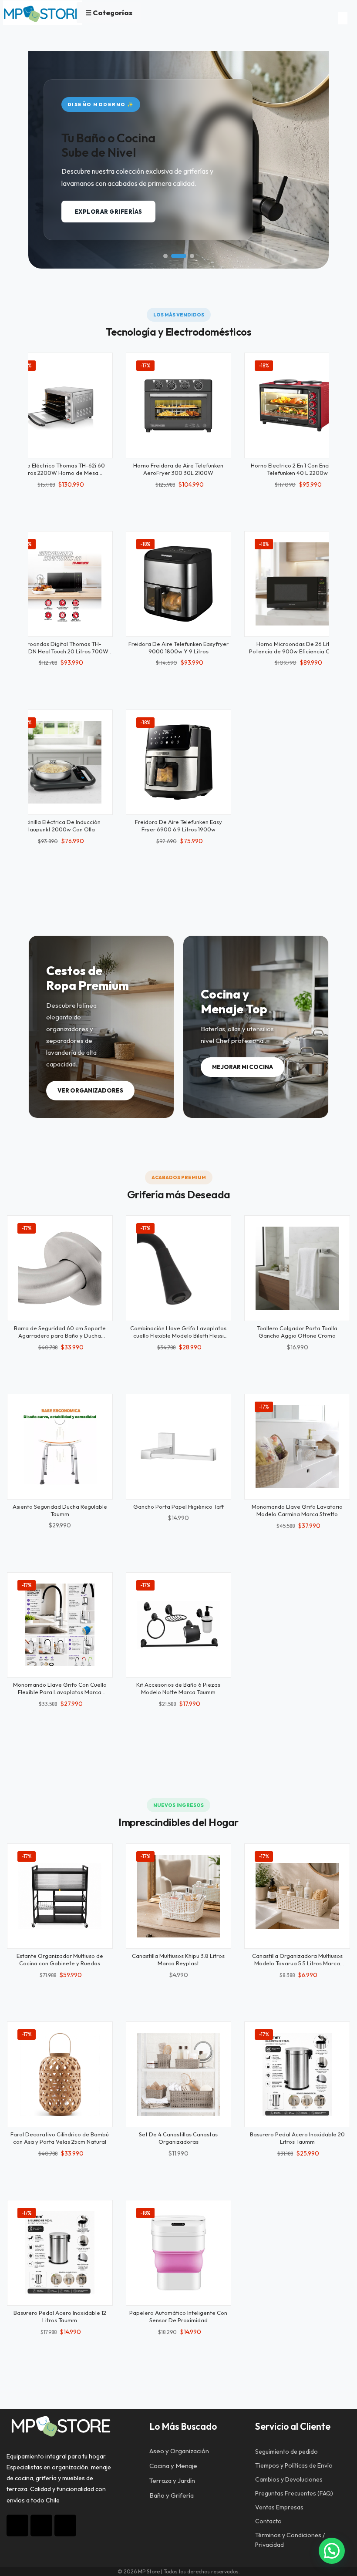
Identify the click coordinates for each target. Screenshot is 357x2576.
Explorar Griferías (108, 212)
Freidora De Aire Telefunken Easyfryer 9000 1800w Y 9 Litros (178, 647)
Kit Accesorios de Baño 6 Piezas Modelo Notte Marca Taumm (178, 1688)
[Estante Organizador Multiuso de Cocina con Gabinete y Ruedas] (60, 1896)
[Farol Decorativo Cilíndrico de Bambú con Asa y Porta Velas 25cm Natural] (60, 2074)
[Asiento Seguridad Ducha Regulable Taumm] (60, 1447)
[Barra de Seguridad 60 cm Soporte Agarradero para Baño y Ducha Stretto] (60, 1268)
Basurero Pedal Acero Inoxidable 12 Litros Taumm (60, 2316)
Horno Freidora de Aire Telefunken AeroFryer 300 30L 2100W (178, 469)
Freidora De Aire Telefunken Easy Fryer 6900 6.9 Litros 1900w (178, 826)
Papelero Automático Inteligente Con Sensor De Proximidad (178, 2316)
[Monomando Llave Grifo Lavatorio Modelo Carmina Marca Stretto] (297, 1447)
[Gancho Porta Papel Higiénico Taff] (179, 1447)
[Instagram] (17, 2526)
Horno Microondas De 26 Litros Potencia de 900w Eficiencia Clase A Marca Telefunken (297, 651)
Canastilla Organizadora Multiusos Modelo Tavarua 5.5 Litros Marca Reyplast (297, 1963)
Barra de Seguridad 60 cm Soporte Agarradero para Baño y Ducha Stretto (60, 1335)
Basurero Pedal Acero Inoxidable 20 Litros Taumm (297, 2138)
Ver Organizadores (90, 1090)
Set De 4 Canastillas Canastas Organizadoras (178, 2138)
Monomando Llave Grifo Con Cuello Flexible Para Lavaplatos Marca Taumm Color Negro (60, 1692)
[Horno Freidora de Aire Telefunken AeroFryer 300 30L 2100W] (179, 405)
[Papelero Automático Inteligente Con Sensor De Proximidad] (179, 2253)
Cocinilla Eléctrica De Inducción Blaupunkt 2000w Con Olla (60, 826)
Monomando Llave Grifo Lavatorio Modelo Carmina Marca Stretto (297, 1510)
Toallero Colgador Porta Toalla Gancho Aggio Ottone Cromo (297, 1332)
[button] (165, 256)
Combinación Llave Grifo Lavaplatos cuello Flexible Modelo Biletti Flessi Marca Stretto (178, 1335)
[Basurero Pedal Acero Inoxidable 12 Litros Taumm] (60, 2253)
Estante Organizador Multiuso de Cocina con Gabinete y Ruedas (60, 1959)
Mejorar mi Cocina (242, 1067)
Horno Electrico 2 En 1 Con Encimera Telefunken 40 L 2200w (297, 469)
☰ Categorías (109, 13)
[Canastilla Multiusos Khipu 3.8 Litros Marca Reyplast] (179, 1896)
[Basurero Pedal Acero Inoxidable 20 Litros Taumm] (297, 2074)
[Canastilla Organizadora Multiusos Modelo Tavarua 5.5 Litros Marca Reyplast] (297, 1896)
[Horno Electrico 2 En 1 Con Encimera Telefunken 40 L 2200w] (297, 405)
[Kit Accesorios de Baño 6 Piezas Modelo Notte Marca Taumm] (179, 1625)
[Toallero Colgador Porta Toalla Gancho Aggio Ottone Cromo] (297, 1268)
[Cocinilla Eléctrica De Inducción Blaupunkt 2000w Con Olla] (60, 762)
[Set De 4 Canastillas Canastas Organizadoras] (179, 2074)
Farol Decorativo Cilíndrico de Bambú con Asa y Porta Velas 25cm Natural (60, 2138)
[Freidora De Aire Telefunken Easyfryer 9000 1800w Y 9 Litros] (179, 584)
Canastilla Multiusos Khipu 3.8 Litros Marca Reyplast (178, 1959)
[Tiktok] (41, 2526)
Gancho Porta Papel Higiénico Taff (178, 1507)
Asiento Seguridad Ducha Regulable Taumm (60, 1510)
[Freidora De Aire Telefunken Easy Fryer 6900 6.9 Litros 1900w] (179, 762)
